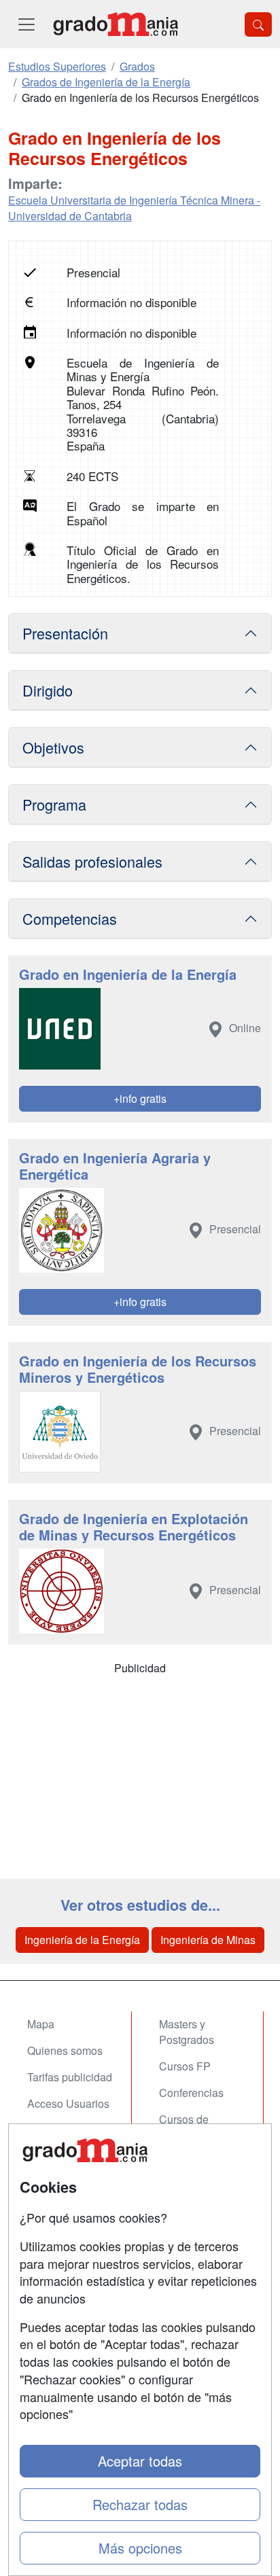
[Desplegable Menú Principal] (27, 24)
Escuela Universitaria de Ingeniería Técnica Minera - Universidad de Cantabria (134, 208)
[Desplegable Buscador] (258, 24)
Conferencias (191, 2093)
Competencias (70, 918)
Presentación (65, 633)
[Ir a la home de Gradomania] (116, 24)
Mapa (41, 2024)
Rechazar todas (140, 2504)
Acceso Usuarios (68, 2103)
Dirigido (48, 690)
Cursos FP (185, 2066)
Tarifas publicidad (70, 2077)
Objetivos (53, 747)
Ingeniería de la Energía (82, 1940)
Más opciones (140, 2548)
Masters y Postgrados (187, 2032)
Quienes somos (65, 2050)
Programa (54, 804)
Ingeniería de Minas (208, 1940)
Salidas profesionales (92, 861)
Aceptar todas (140, 2461)
